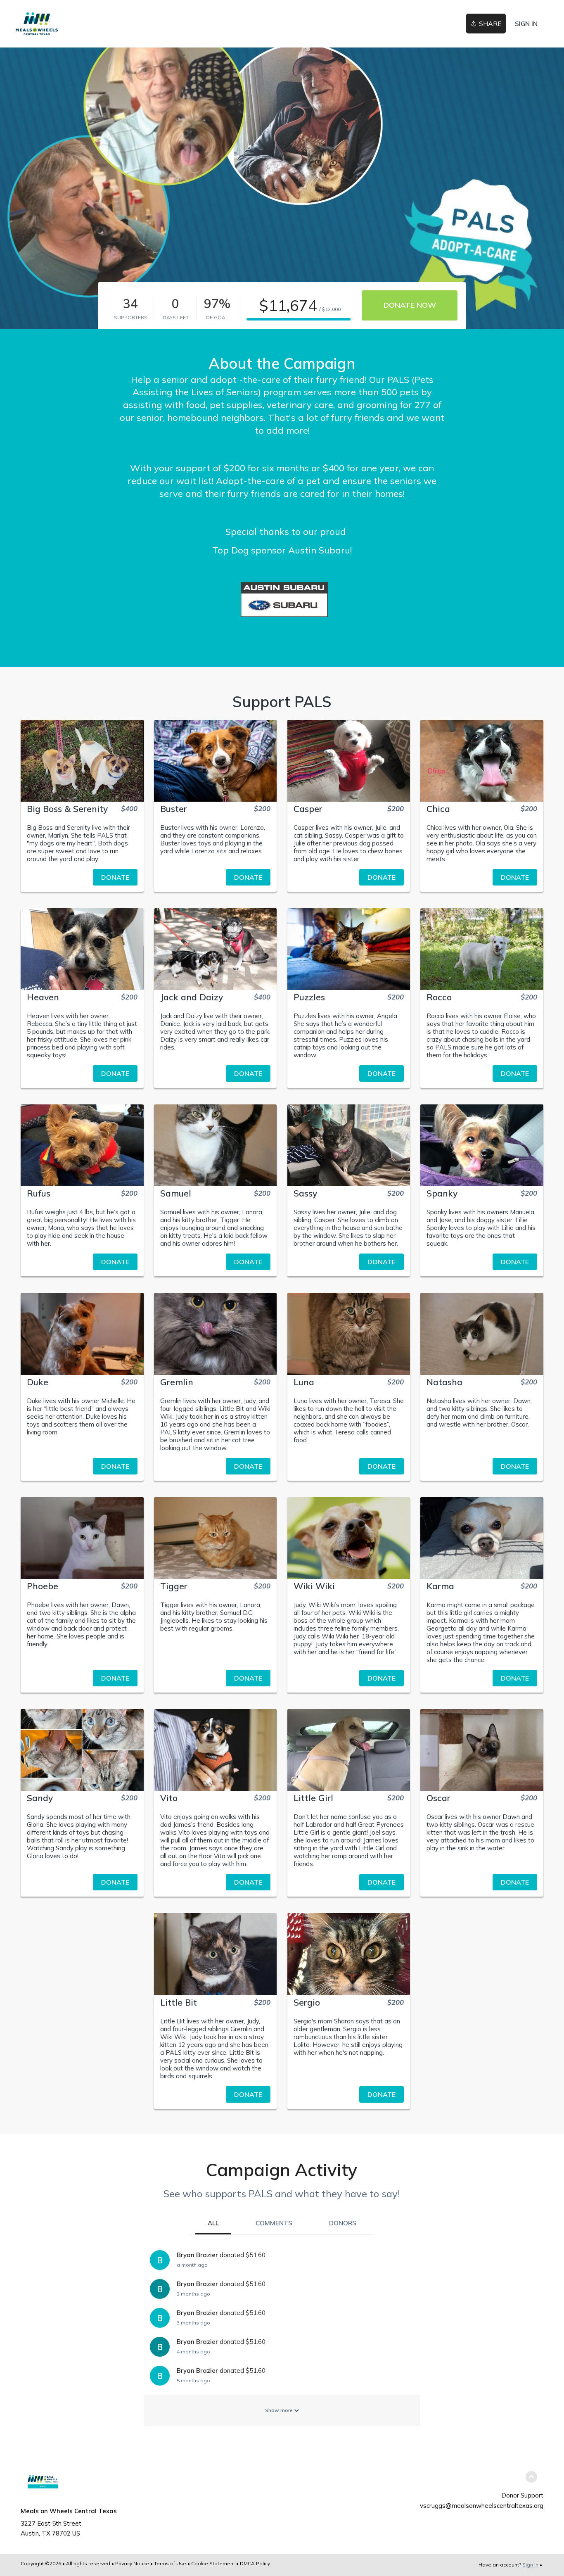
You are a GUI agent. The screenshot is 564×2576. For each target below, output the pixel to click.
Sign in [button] (526, 24)
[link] (37, 24)
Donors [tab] (343, 2223)
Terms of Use (170, 2563)
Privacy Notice (132, 2563)
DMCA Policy (255, 2563)
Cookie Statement (213, 2563)
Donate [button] (115, 877)
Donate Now (410, 305)
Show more (280, 2410)
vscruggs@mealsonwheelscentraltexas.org (482, 2506)
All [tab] (213, 2223)
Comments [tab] (274, 2223)
